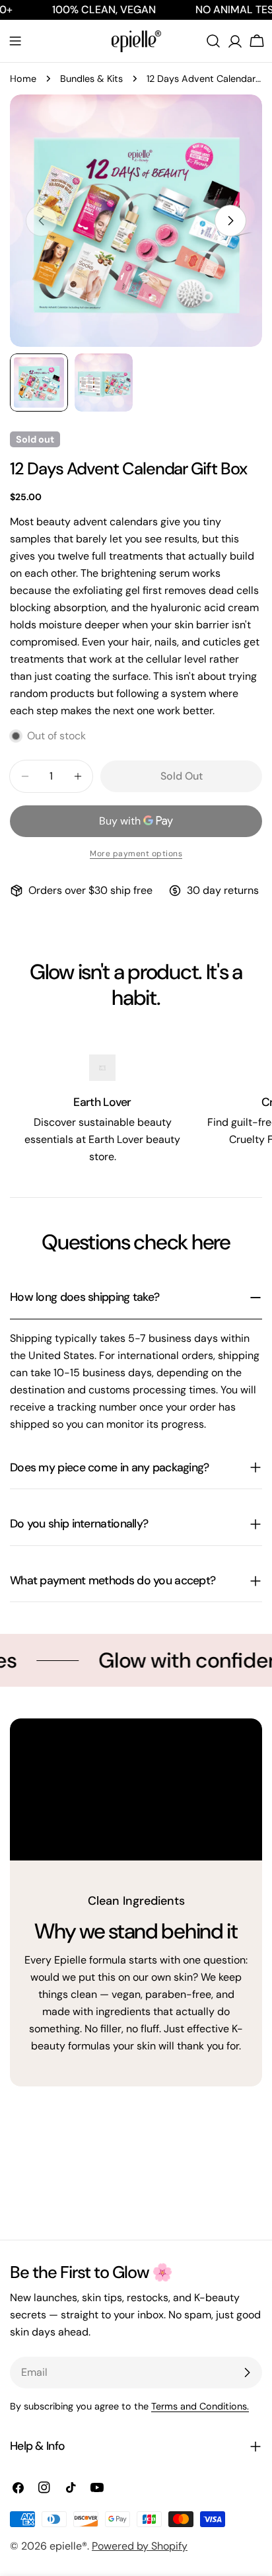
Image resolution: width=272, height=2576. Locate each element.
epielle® (68, 2546)
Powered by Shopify (140, 2546)
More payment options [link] (136, 854)
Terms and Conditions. (200, 2406)
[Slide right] (230, 221)
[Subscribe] (247, 2373)
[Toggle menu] (15, 41)
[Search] (213, 41)
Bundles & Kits (91, 79)
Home (23, 79)
